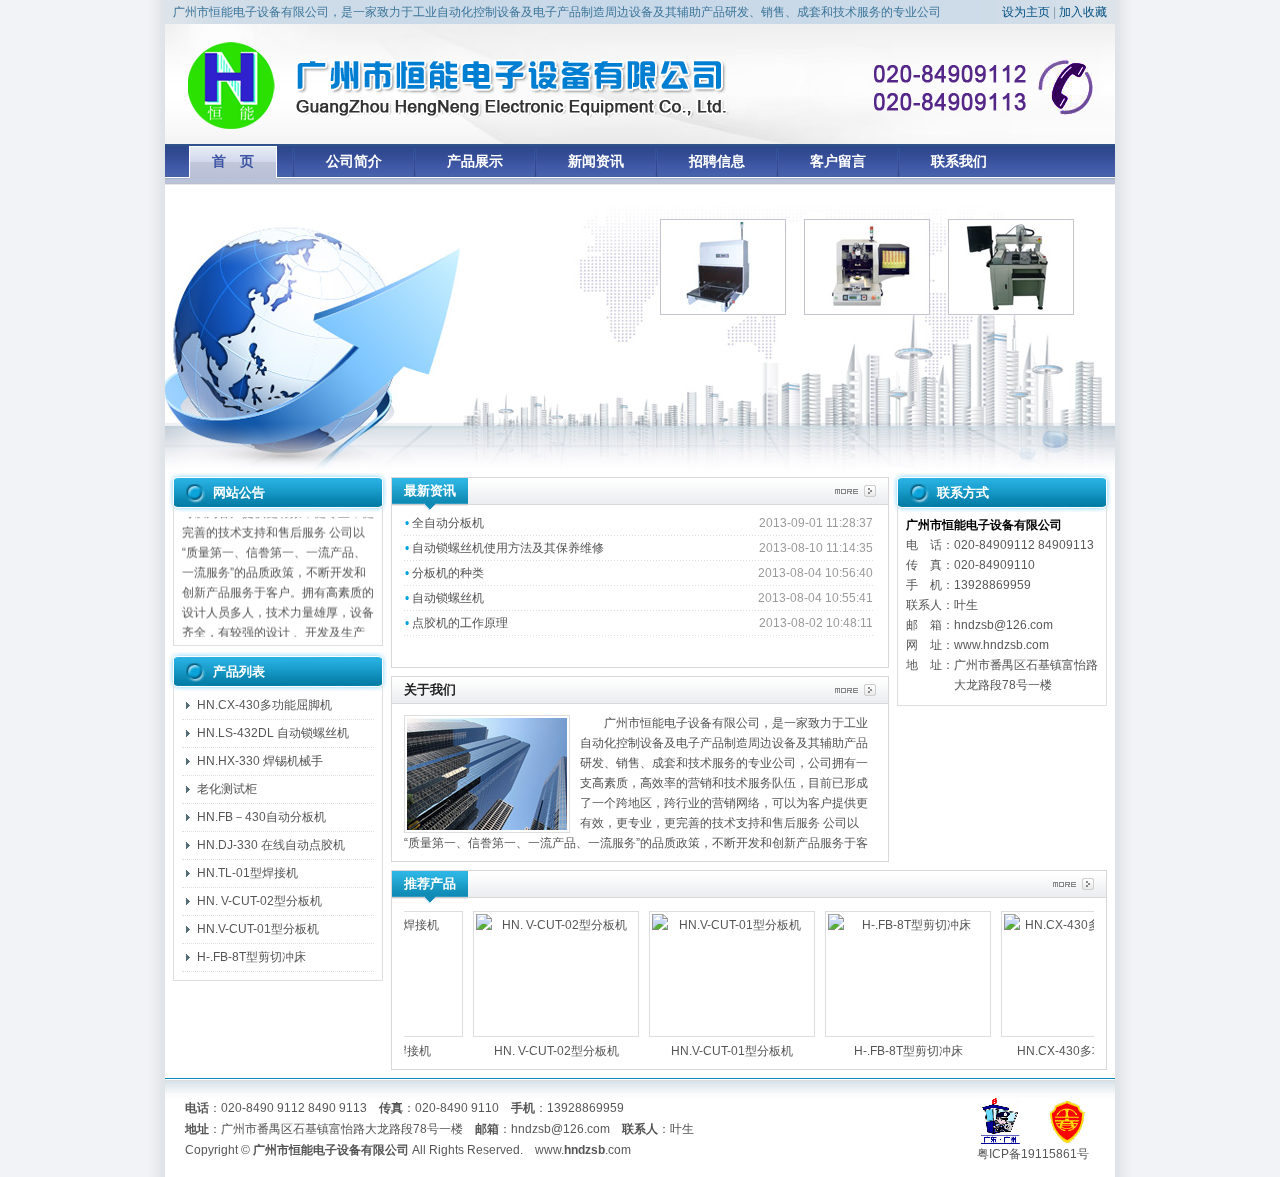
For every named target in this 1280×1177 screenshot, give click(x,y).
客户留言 (838, 161)
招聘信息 (717, 161)
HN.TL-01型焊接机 (247, 873)
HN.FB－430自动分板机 (261, 817)
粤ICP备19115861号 (1033, 1154)
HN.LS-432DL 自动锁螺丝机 (273, 733)
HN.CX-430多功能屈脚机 (264, 705)
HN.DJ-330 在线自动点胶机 (271, 845)
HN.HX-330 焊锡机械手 (260, 761)
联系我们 (959, 161)
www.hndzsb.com (1001, 645)
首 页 (233, 161)
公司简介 (354, 161)
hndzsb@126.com (560, 1129)
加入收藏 (1083, 12)
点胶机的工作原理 (460, 623)
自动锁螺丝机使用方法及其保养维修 (508, 548)
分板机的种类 (448, 573)
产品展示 (475, 161)
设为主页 (1026, 12)
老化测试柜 (227, 789)
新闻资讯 (596, 161)
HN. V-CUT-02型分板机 (259, 901)
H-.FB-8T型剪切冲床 (251, 957)
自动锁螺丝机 (448, 598)
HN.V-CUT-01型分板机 (258, 929)
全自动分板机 (448, 523)
